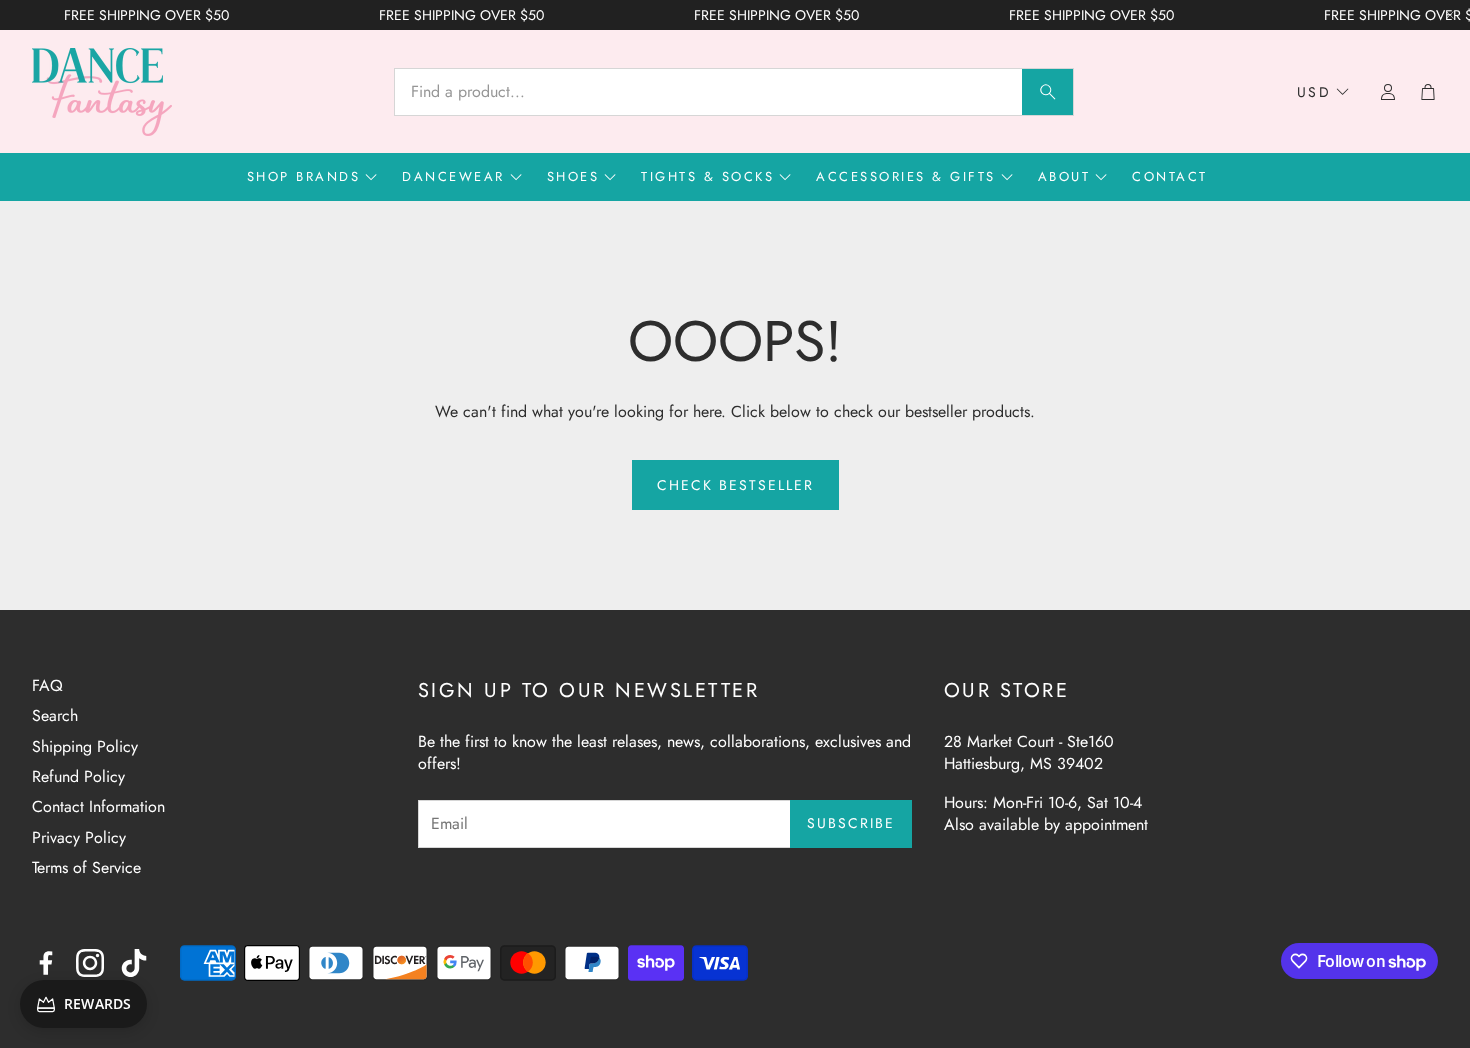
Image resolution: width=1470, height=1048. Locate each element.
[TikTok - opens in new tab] (134, 963)
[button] (734, 92)
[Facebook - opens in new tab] (46, 963)
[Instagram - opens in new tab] (90, 963)
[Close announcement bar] (1450, 15)
